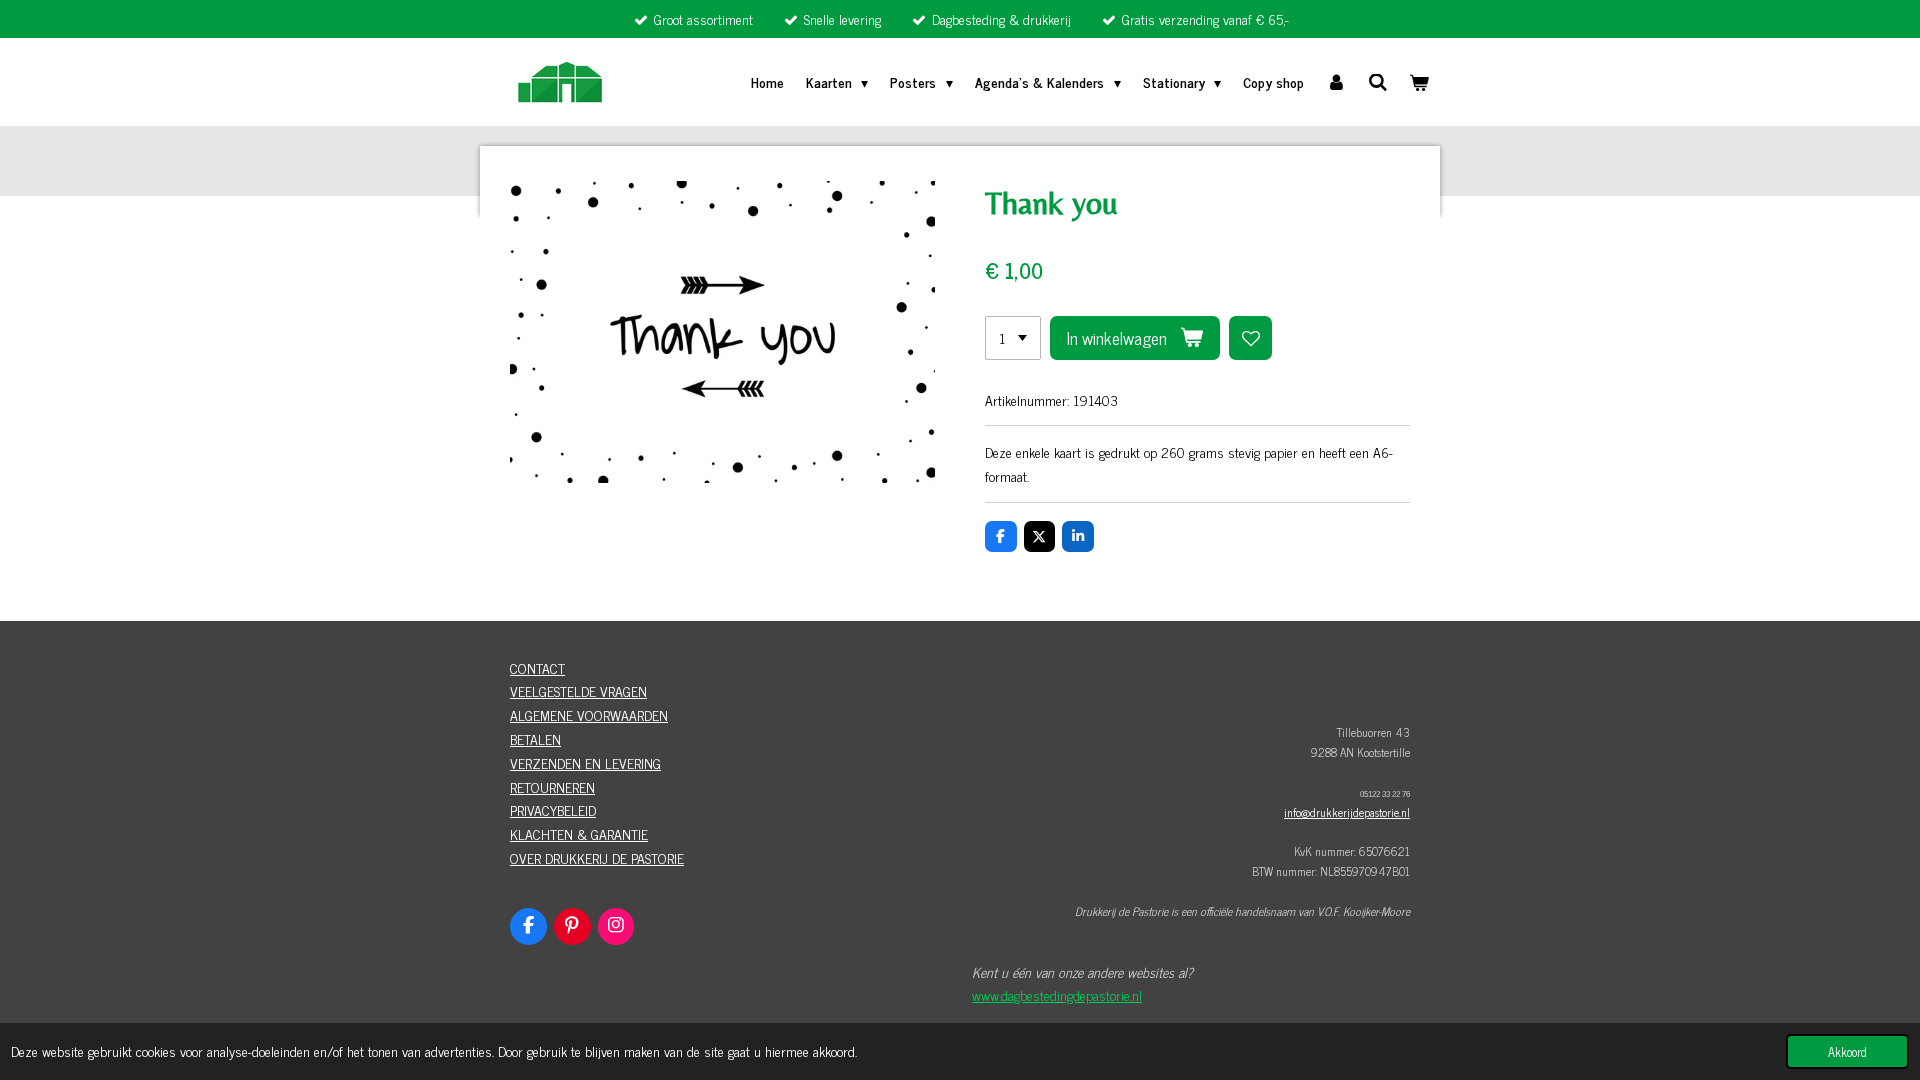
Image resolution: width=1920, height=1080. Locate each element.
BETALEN (535, 738)
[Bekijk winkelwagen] (1419, 82)
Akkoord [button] (1847, 1051)
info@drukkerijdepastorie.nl (1347, 812)
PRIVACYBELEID (553, 809)
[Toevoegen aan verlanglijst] (1251, 338)
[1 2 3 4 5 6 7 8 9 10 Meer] (1013, 338)
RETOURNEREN (552, 786)
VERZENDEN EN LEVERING (585, 762)
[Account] (1336, 82)
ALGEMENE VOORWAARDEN (589, 714)
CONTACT (537, 667)
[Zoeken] (1378, 81)
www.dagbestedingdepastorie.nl (1057, 994)
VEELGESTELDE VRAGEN (578, 690)
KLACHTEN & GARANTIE (579, 833)
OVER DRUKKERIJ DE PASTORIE (597, 857)
